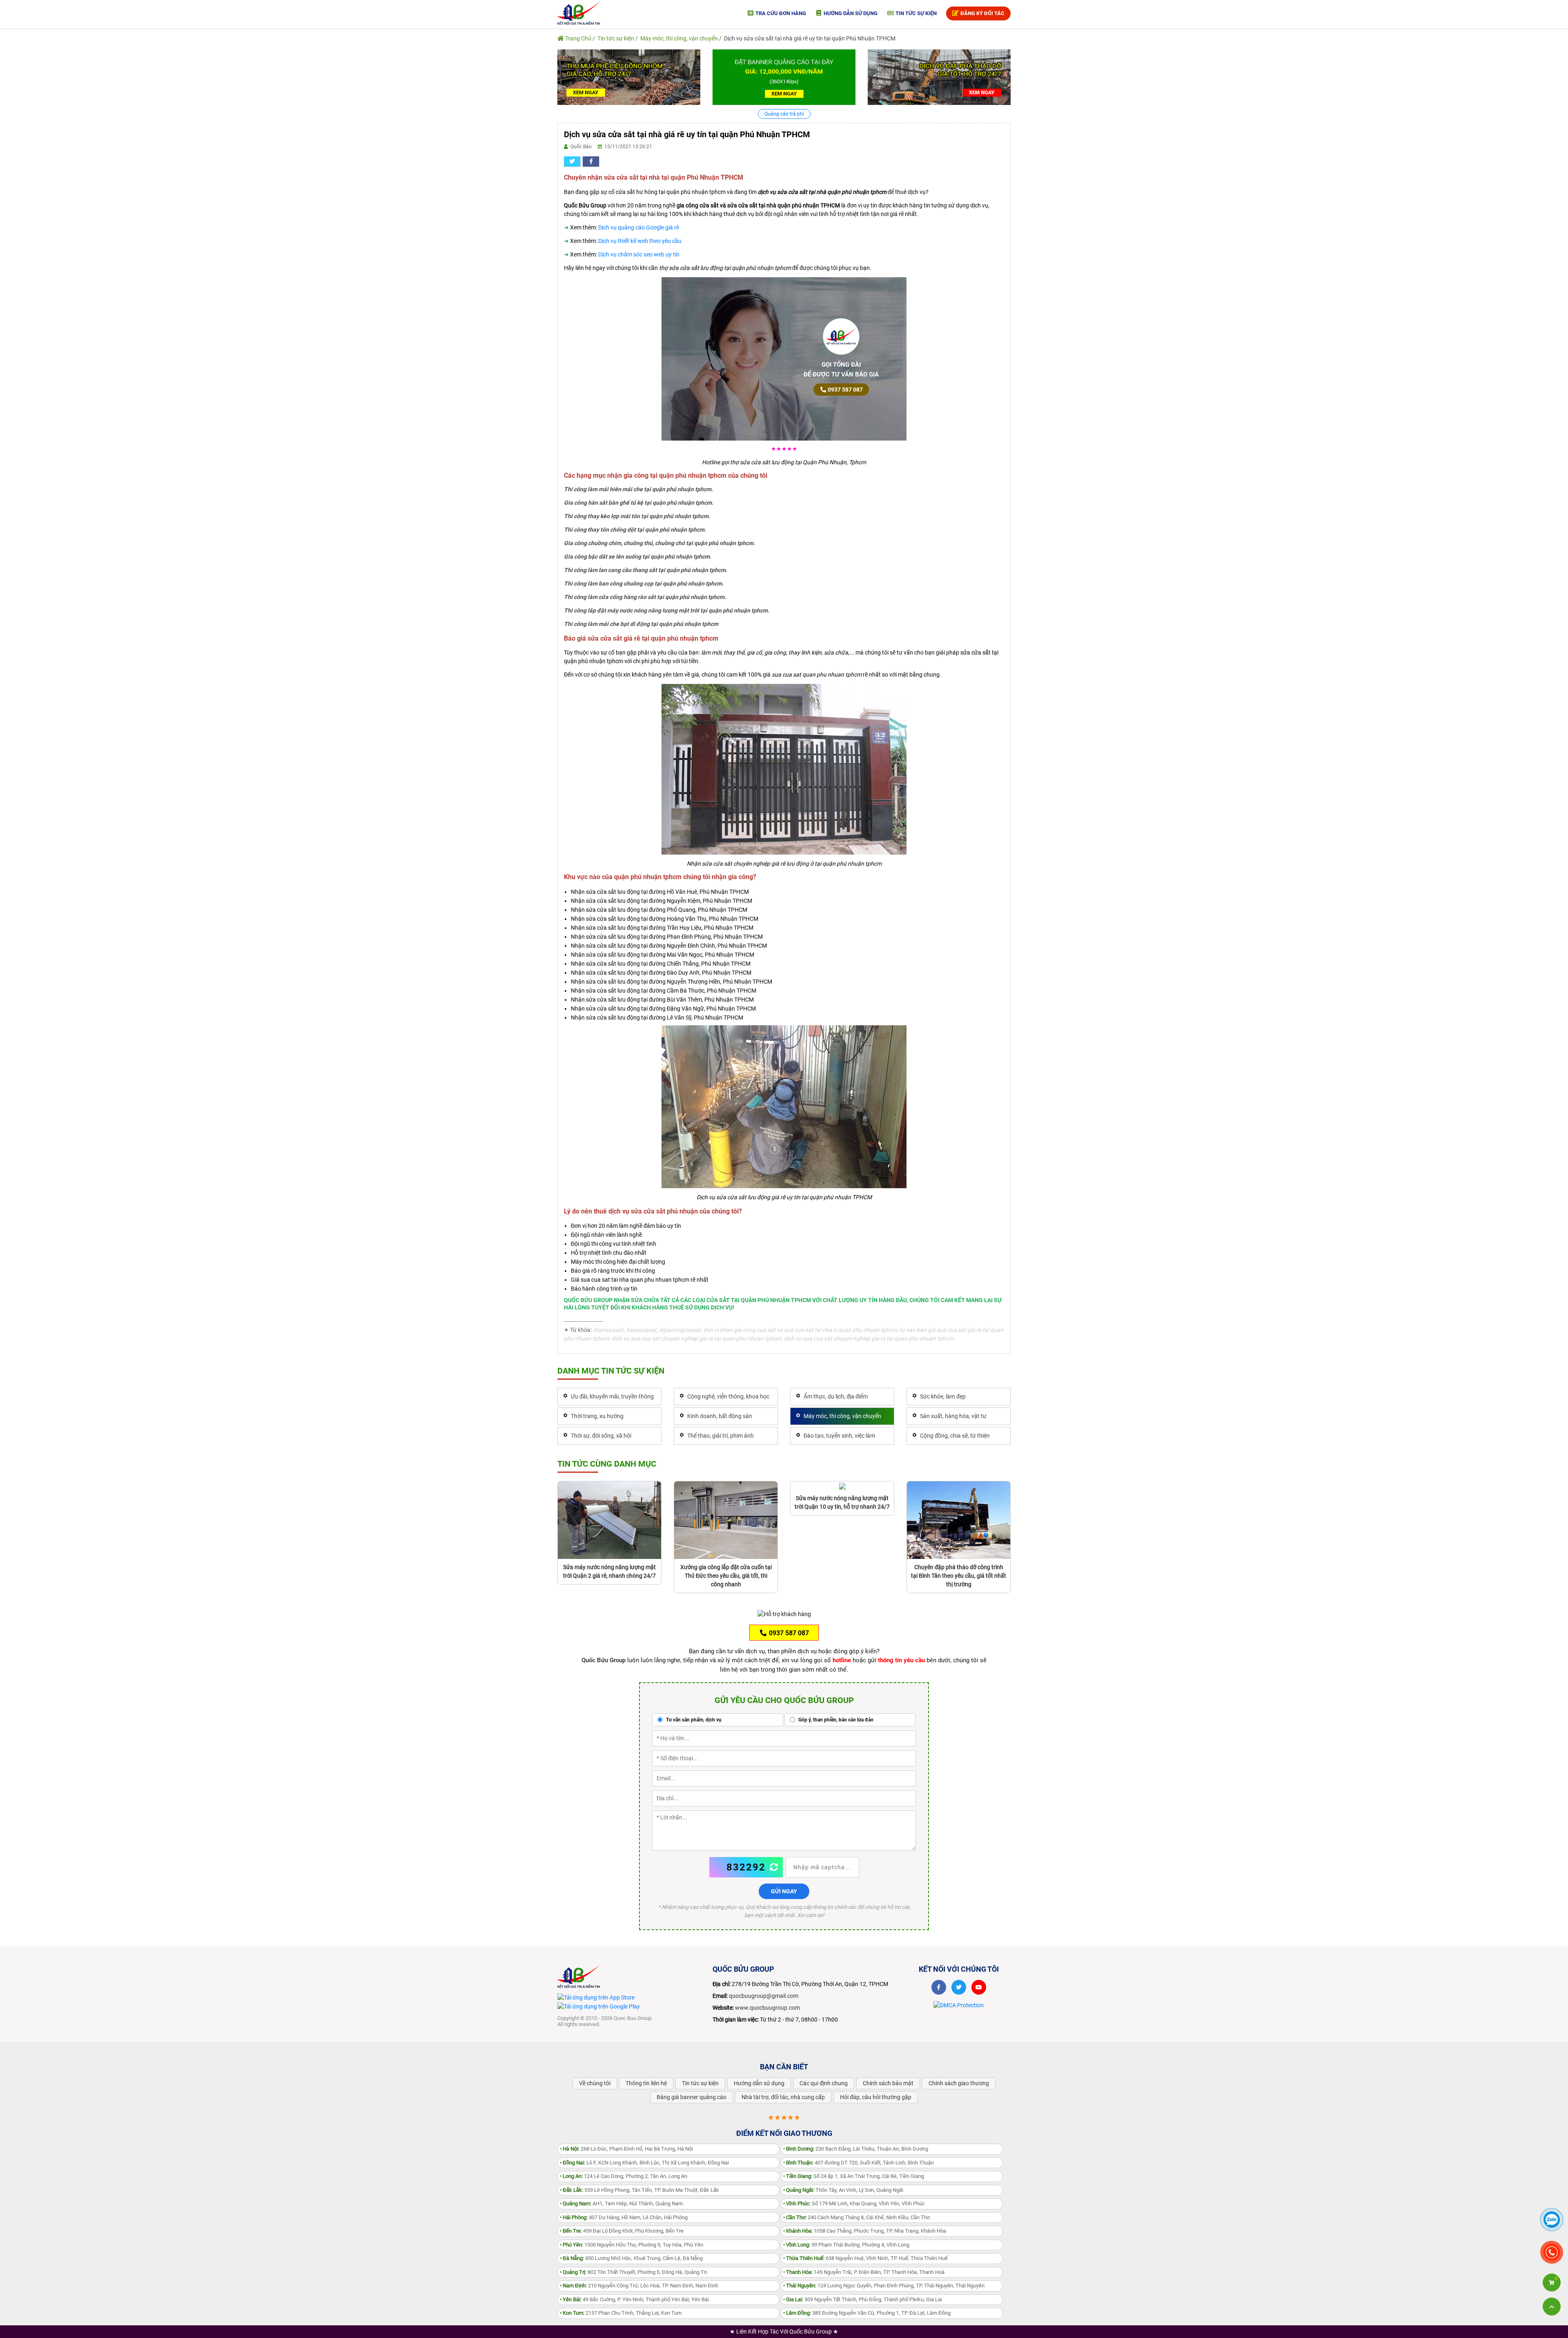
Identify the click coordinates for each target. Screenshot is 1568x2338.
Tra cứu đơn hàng (780, 13)
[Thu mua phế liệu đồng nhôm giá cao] (629, 77)
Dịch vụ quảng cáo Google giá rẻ (639, 227)
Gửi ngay (784, 1891)
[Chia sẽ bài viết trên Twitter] (572, 161)
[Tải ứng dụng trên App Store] (596, 1997)
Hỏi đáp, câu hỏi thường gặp (876, 2097)
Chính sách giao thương (959, 2083)
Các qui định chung (824, 2083)
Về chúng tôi (595, 2083)
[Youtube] (979, 1987)
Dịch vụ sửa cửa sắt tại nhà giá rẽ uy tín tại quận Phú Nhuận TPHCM (810, 38)
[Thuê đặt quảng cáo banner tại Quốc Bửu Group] (784, 77)
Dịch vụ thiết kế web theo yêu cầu (640, 241)
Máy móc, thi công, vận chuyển (679, 38)
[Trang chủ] (579, 13)
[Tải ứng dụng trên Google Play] (599, 2006)
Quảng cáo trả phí (784, 114)
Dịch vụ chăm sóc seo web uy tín (639, 254)
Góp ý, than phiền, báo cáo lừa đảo (835, 1720)
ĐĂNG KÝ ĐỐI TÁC (982, 13)
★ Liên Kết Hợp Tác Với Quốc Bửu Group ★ (784, 2331)
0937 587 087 (845, 390)
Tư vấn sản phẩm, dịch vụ (693, 1720)
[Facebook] (939, 1987)
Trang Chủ (578, 38)
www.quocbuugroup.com (767, 2008)
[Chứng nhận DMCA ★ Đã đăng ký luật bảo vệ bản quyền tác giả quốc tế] (959, 2005)
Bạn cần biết (784, 2067)
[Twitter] (959, 1987)
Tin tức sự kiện (915, 13)
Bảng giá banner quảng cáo (692, 2097)
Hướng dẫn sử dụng (850, 13)
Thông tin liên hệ (646, 2083)
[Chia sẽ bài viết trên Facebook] (591, 161)
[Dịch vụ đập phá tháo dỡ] (939, 77)
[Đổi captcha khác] (774, 1867)
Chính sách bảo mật (888, 2083)
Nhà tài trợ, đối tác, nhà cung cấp (783, 2097)
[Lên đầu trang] (1552, 2307)
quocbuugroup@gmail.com (764, 1996)
